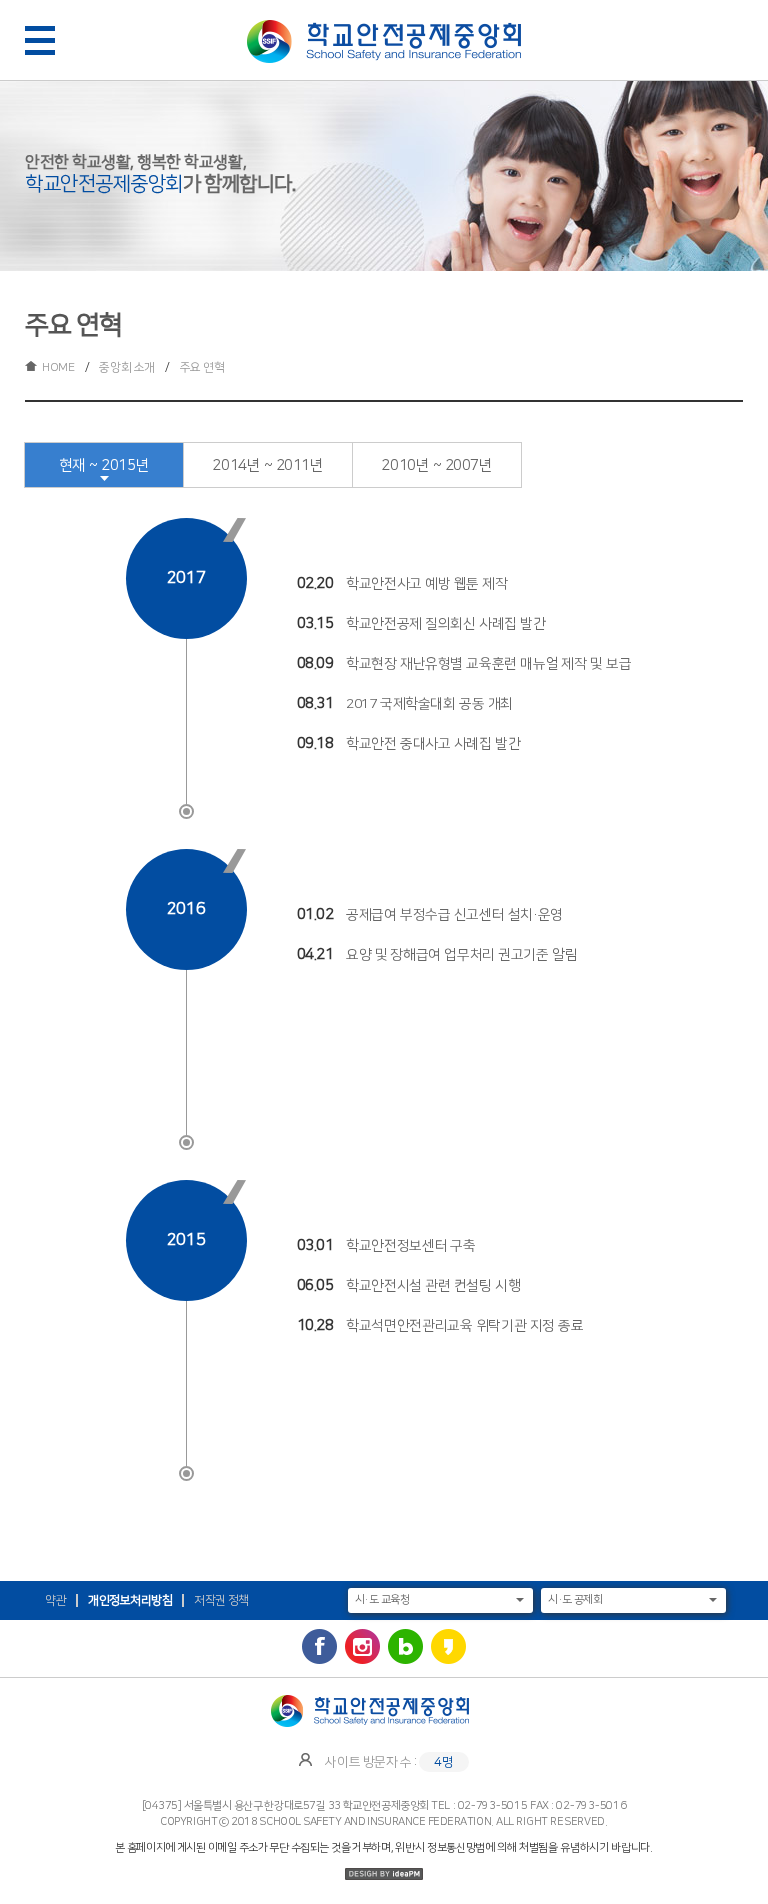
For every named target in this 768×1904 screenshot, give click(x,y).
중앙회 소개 (127, 367)
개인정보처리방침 (130, 1600)
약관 (55, 1600)
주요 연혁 (202, 367)
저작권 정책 (221, 1600)
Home (58, 367)
